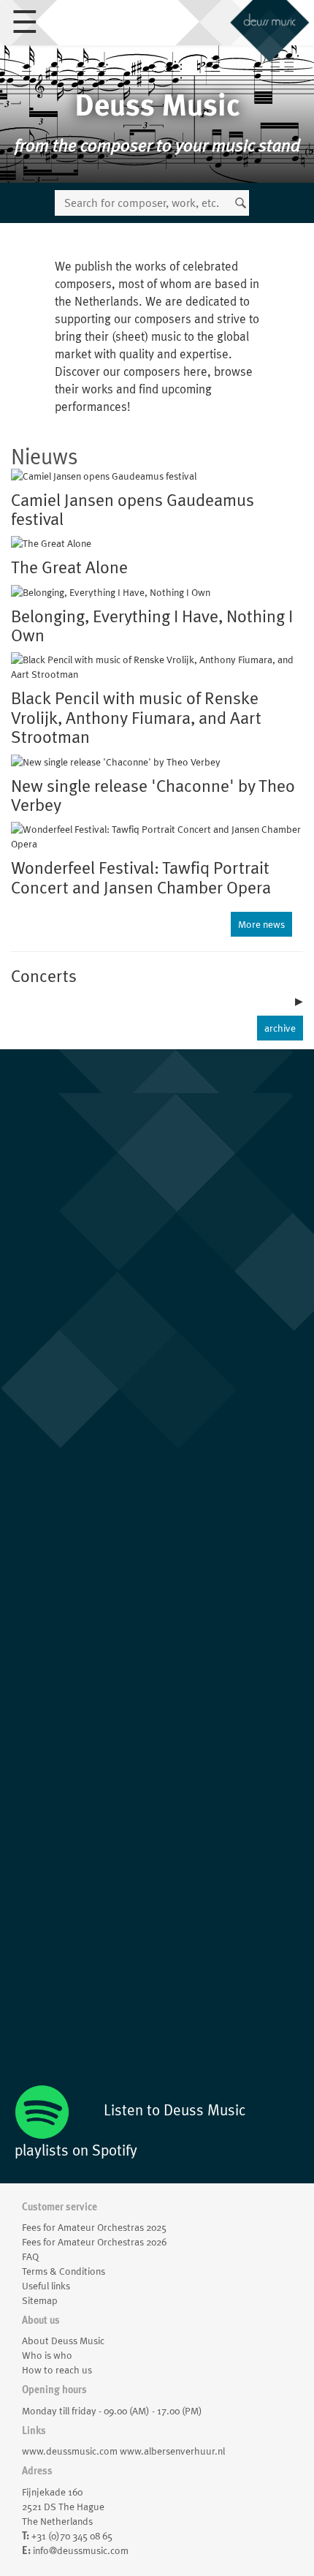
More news (261, 924)
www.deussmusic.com (70, 2451)
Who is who (47, 2355)
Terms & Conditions (64, 2271)
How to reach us (57, 2370)
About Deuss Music (63, 2341)
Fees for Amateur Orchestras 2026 (94, 2242)
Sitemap (40, 2300)
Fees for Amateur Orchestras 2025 (94, 2227)
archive (280, 1028)
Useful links (46, 2286)
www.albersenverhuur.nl (172, 2451)
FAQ (30, 2256)
